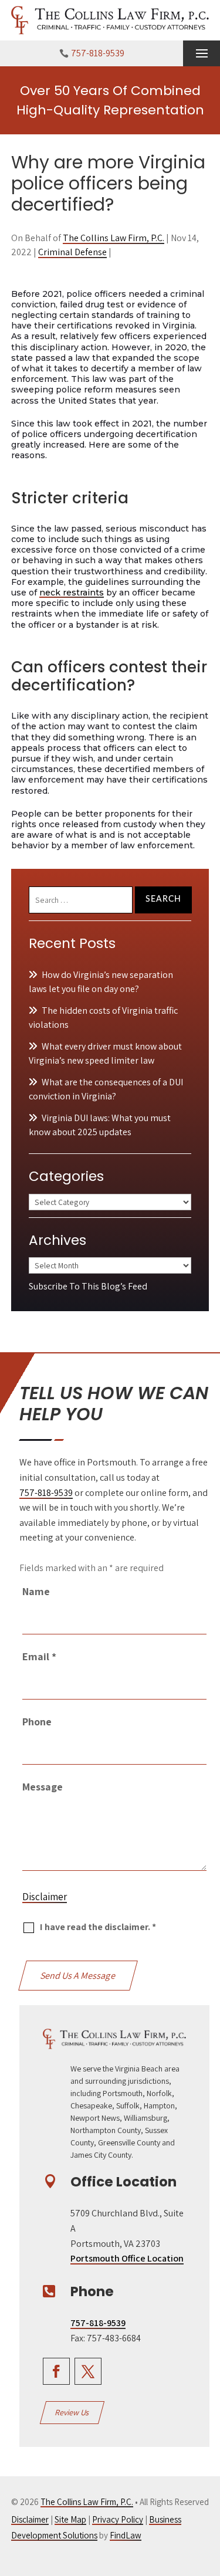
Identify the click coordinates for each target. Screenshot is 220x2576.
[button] (202, 54)
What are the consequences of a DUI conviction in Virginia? (106, 1089)
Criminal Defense (72, 252)
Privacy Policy (118, 2519)
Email (39, 1656)
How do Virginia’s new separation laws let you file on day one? (101, 982)
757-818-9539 (98, 53)
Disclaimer (45, 1897)
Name (36, 1591)
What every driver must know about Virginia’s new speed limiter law (105, 1053)
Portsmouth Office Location (127, 2258)
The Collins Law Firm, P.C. (114, 238)
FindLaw (126, 2535)
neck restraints (72, 593)
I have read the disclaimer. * (98, 1927)
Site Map (70, 2519)
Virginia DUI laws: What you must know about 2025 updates (100, 1125)
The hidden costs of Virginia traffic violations (103, 1018)
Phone (37, 1722)
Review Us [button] (72, 2412)
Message (43, 1787)
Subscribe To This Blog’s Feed (88, 1286)
